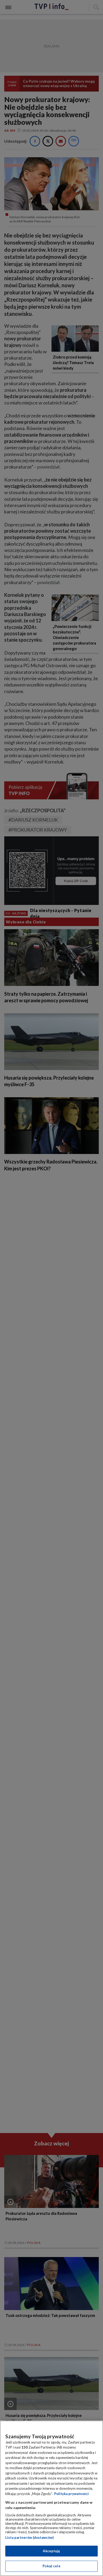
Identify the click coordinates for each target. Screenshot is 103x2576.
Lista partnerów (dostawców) (29, 2537)
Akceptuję (51, 2551)
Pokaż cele (51, 2566)
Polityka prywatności (71, 2494)
